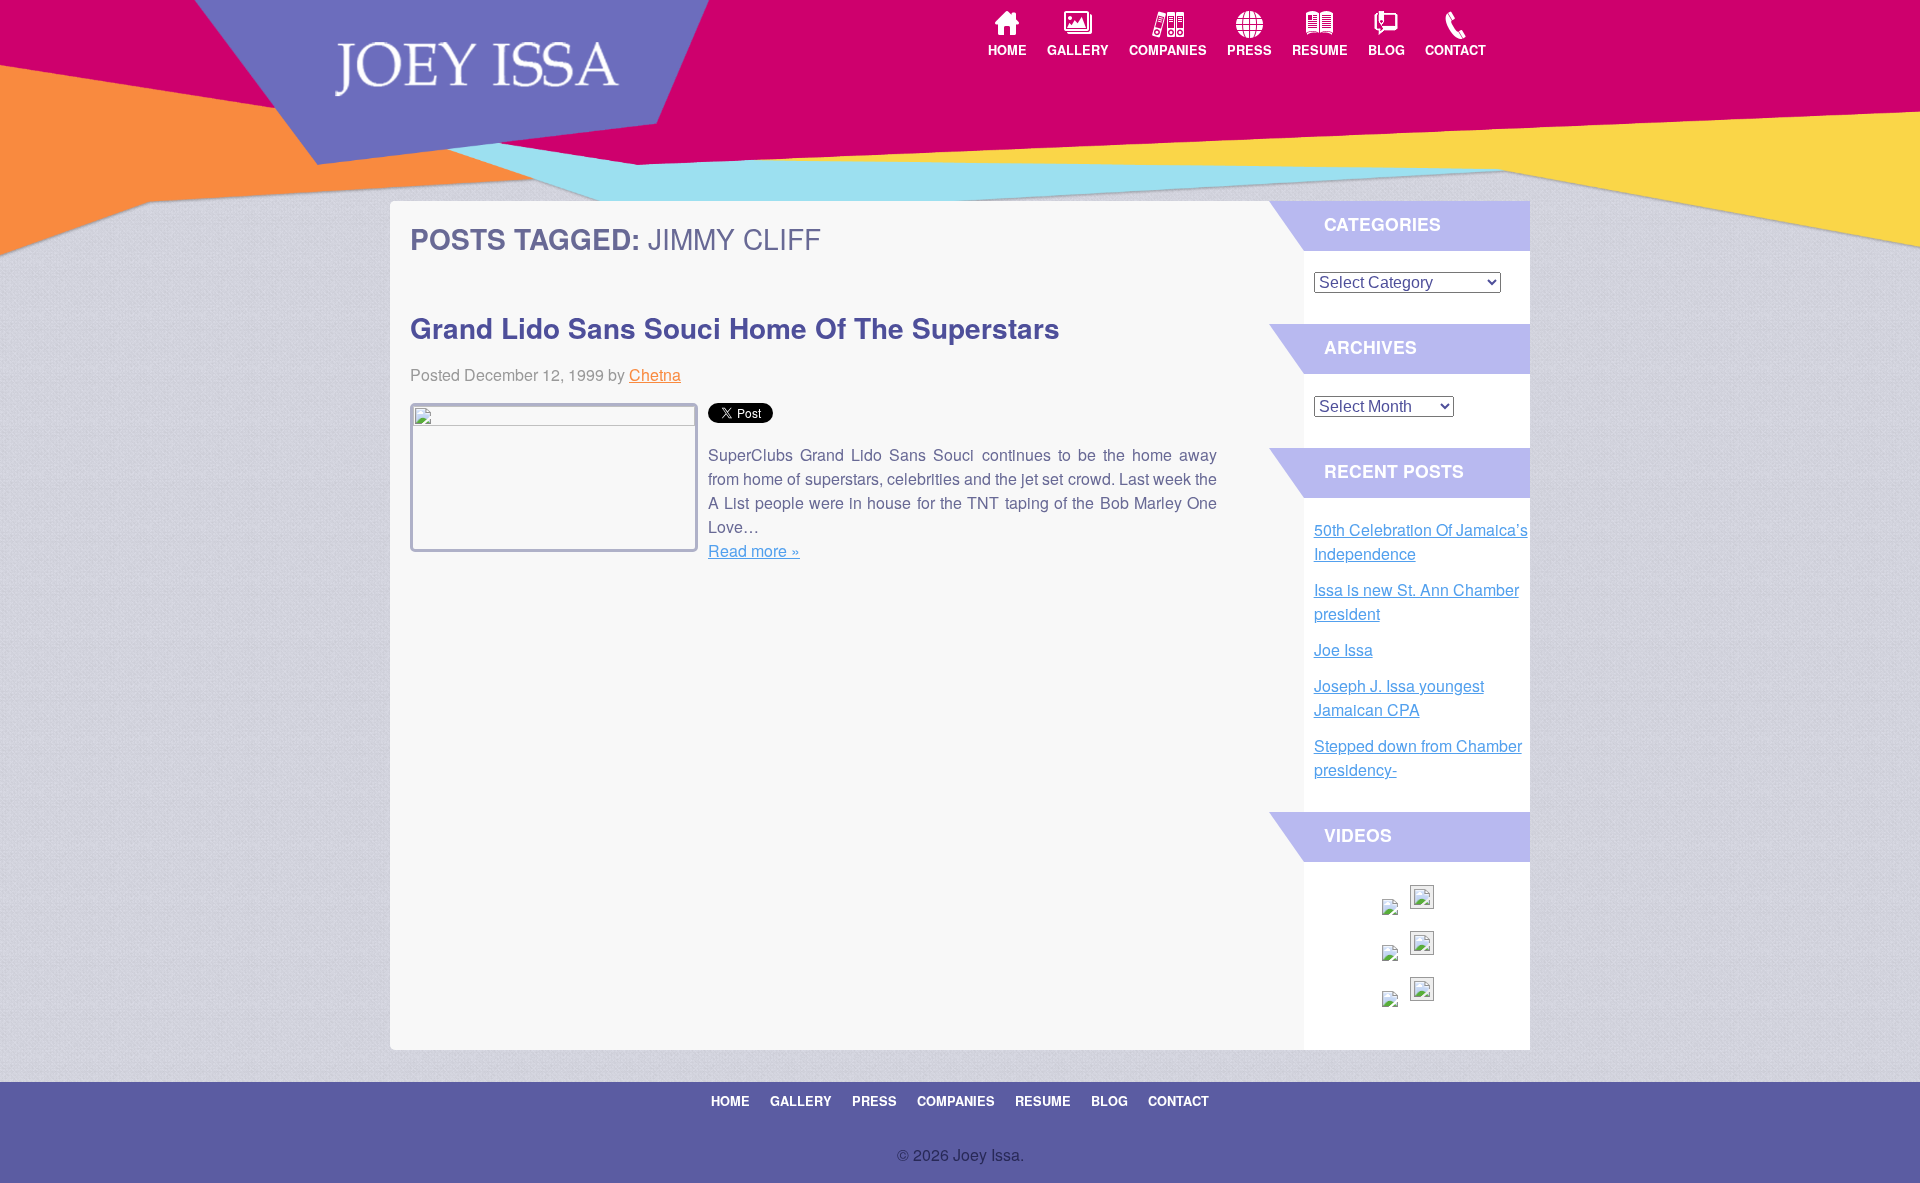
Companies (1168, 50)
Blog (1386, 50)
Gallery (1078, 50)
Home (1007, 50)
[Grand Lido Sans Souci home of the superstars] (559, 419)
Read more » (754, 550)
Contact (1455, 50)
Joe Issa (1343, 649)
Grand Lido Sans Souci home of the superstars (735, 327)
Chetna (655, 374)
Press (1249, 50)
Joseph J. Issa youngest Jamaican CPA (1399, 697)
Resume (1320, 50)
